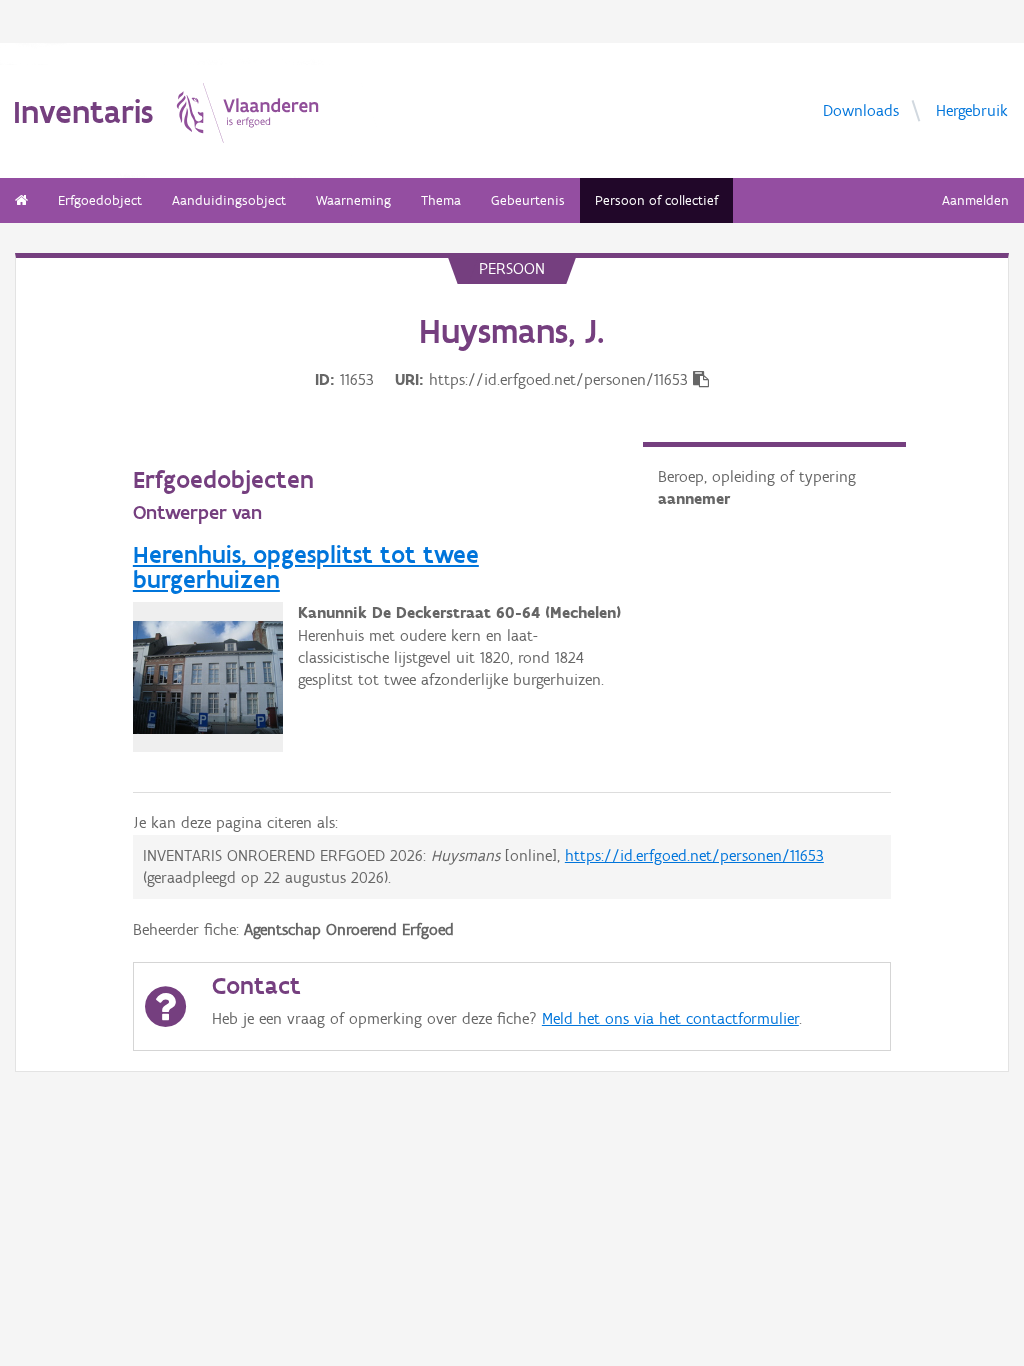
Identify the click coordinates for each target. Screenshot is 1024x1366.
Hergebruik (972, 109)
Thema (441, 200)
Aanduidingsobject (229, 200)
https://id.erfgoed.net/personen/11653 (694, 855)
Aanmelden (975, 200)
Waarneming (353, 200)
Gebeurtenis (528, 200)
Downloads (861, 109)
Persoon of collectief (656, 200)
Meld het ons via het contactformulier (670, 1018)
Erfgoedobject (100, 200)
